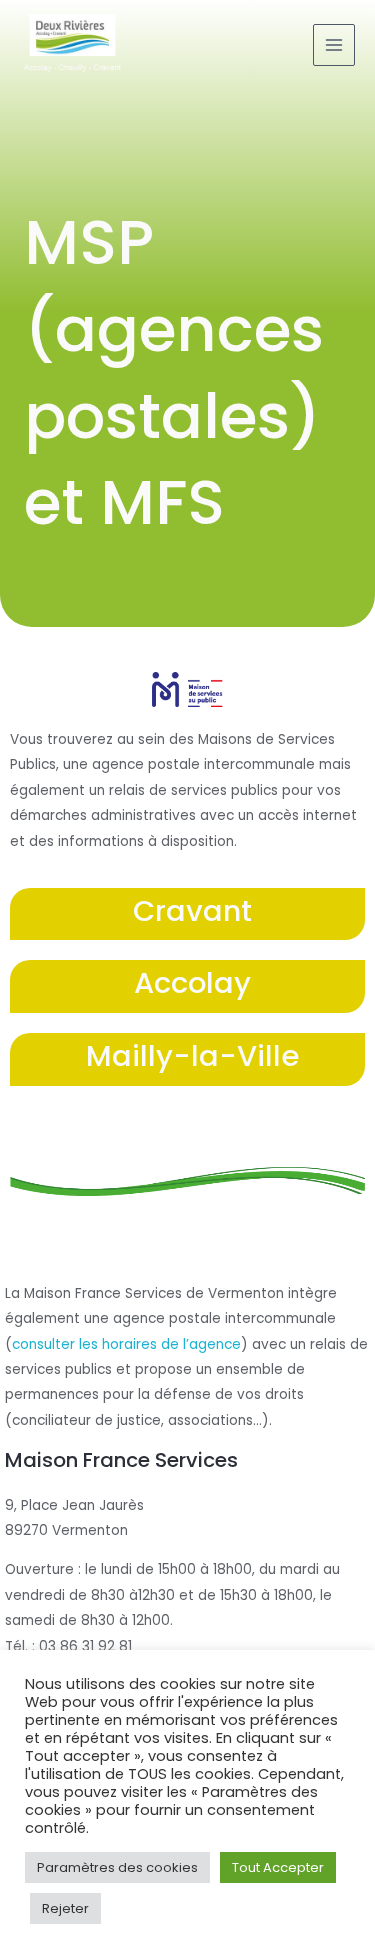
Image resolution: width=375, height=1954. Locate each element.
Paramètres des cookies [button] (117, 1867)
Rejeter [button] (65, 1908)
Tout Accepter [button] (278, 1867)
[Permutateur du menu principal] (334, 45)
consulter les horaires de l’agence (126, 1344)
